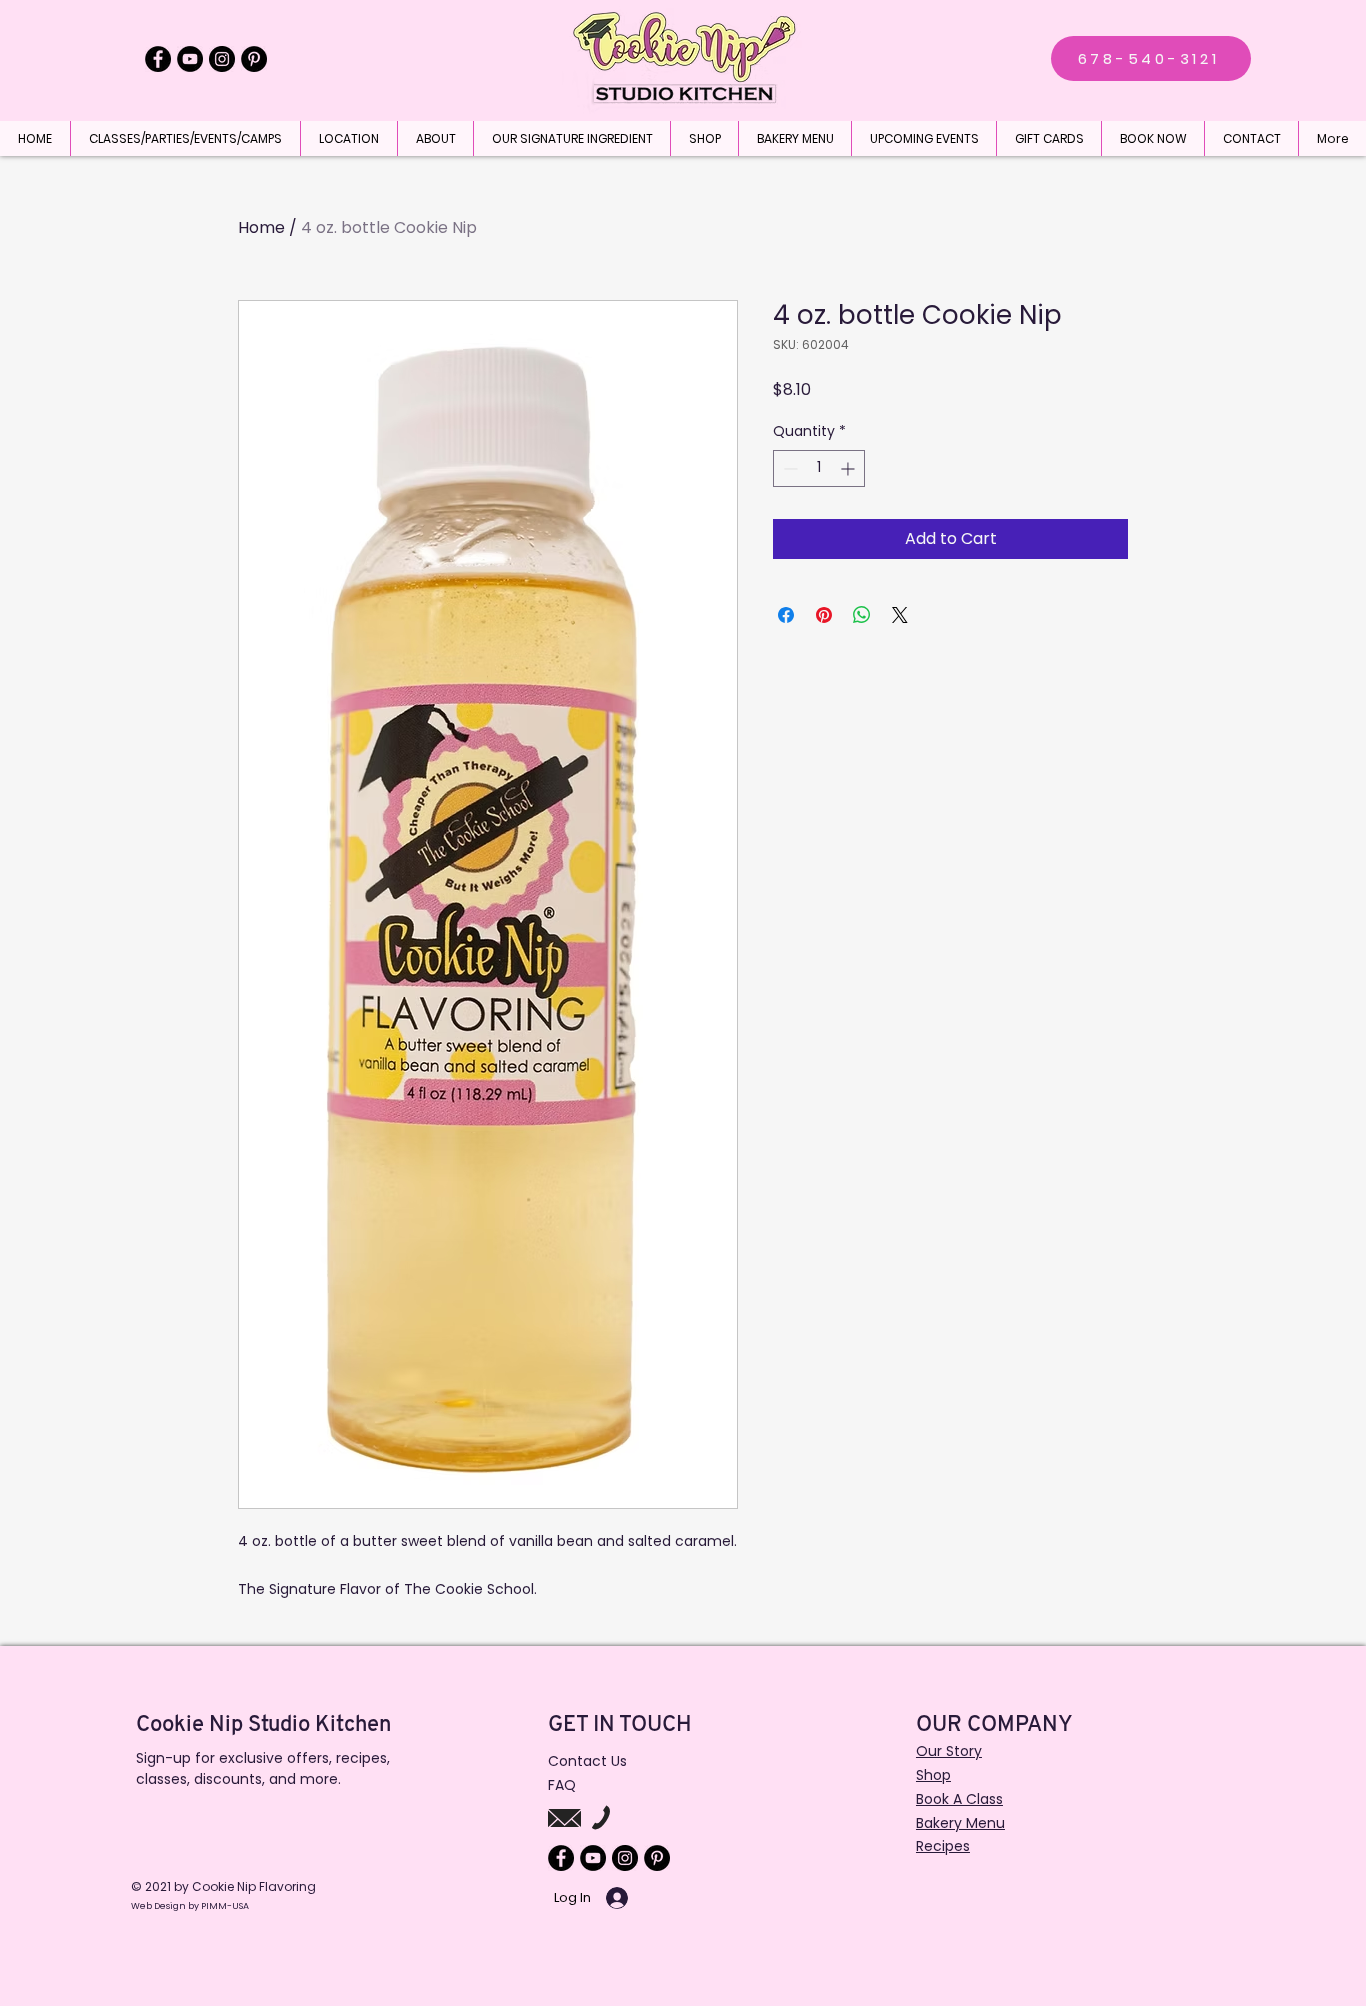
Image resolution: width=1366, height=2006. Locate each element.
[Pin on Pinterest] (824, 615)
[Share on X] (900, 615)
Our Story (949, 1751)
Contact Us (587, 1761)
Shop (933, 1775)
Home (261, 227)
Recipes (943, 1846)
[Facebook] (158, 59)
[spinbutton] (819, 468)
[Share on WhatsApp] (862, 615)
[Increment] (849, 468)
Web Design (159, 1906)
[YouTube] (190, 59)
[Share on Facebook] (786, 615)
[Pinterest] (254, 59)
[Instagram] (222, 59)
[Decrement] (788, 468)
